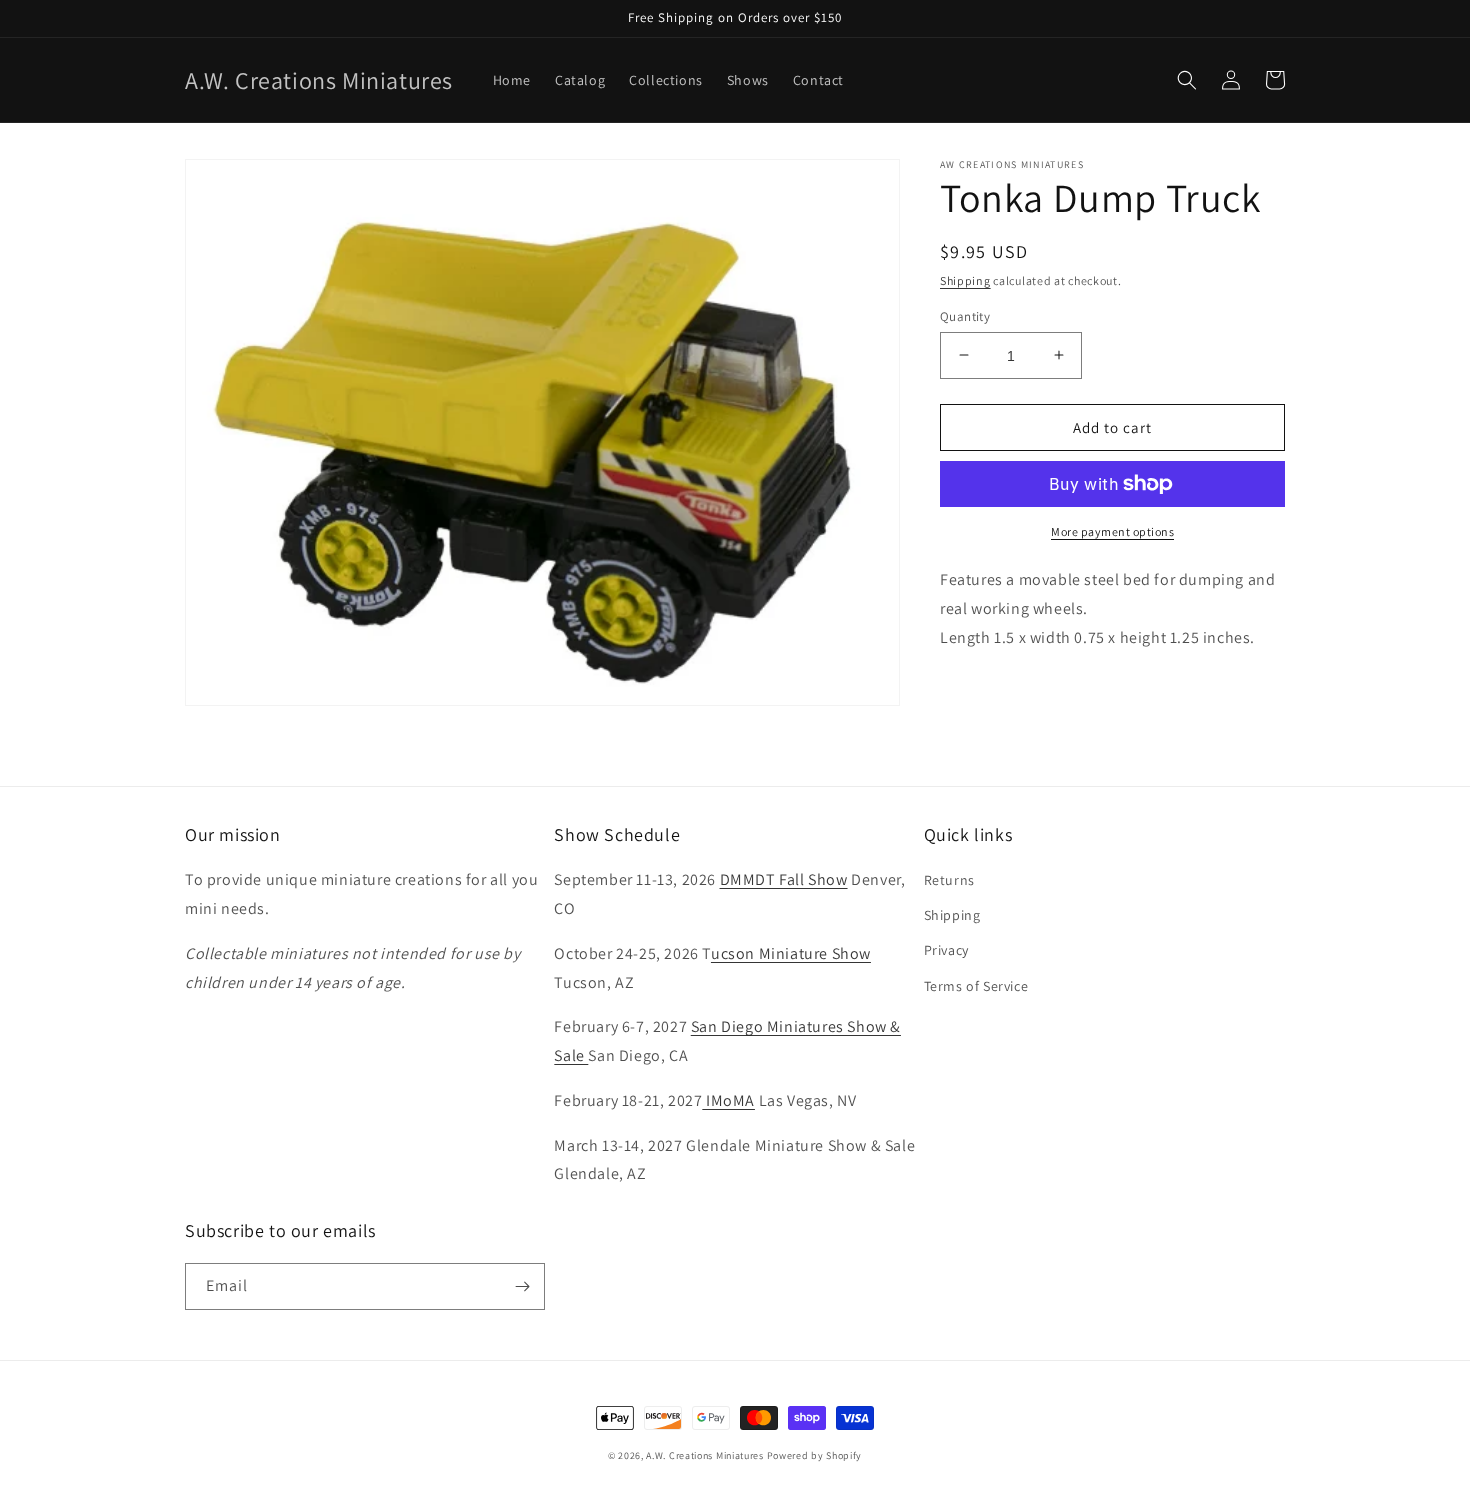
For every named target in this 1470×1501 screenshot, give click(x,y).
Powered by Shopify (815, 1455)
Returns (949, 880)
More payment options (1112, 531)
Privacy (946, 950)
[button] (1187, 80)
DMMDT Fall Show (784, 879)
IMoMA (728, 1100)
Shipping (965, 280)
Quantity (965, 315)
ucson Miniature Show (791, 953)
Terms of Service (976, 986)
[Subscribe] (522, 1286)
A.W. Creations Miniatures (705, 1455)
